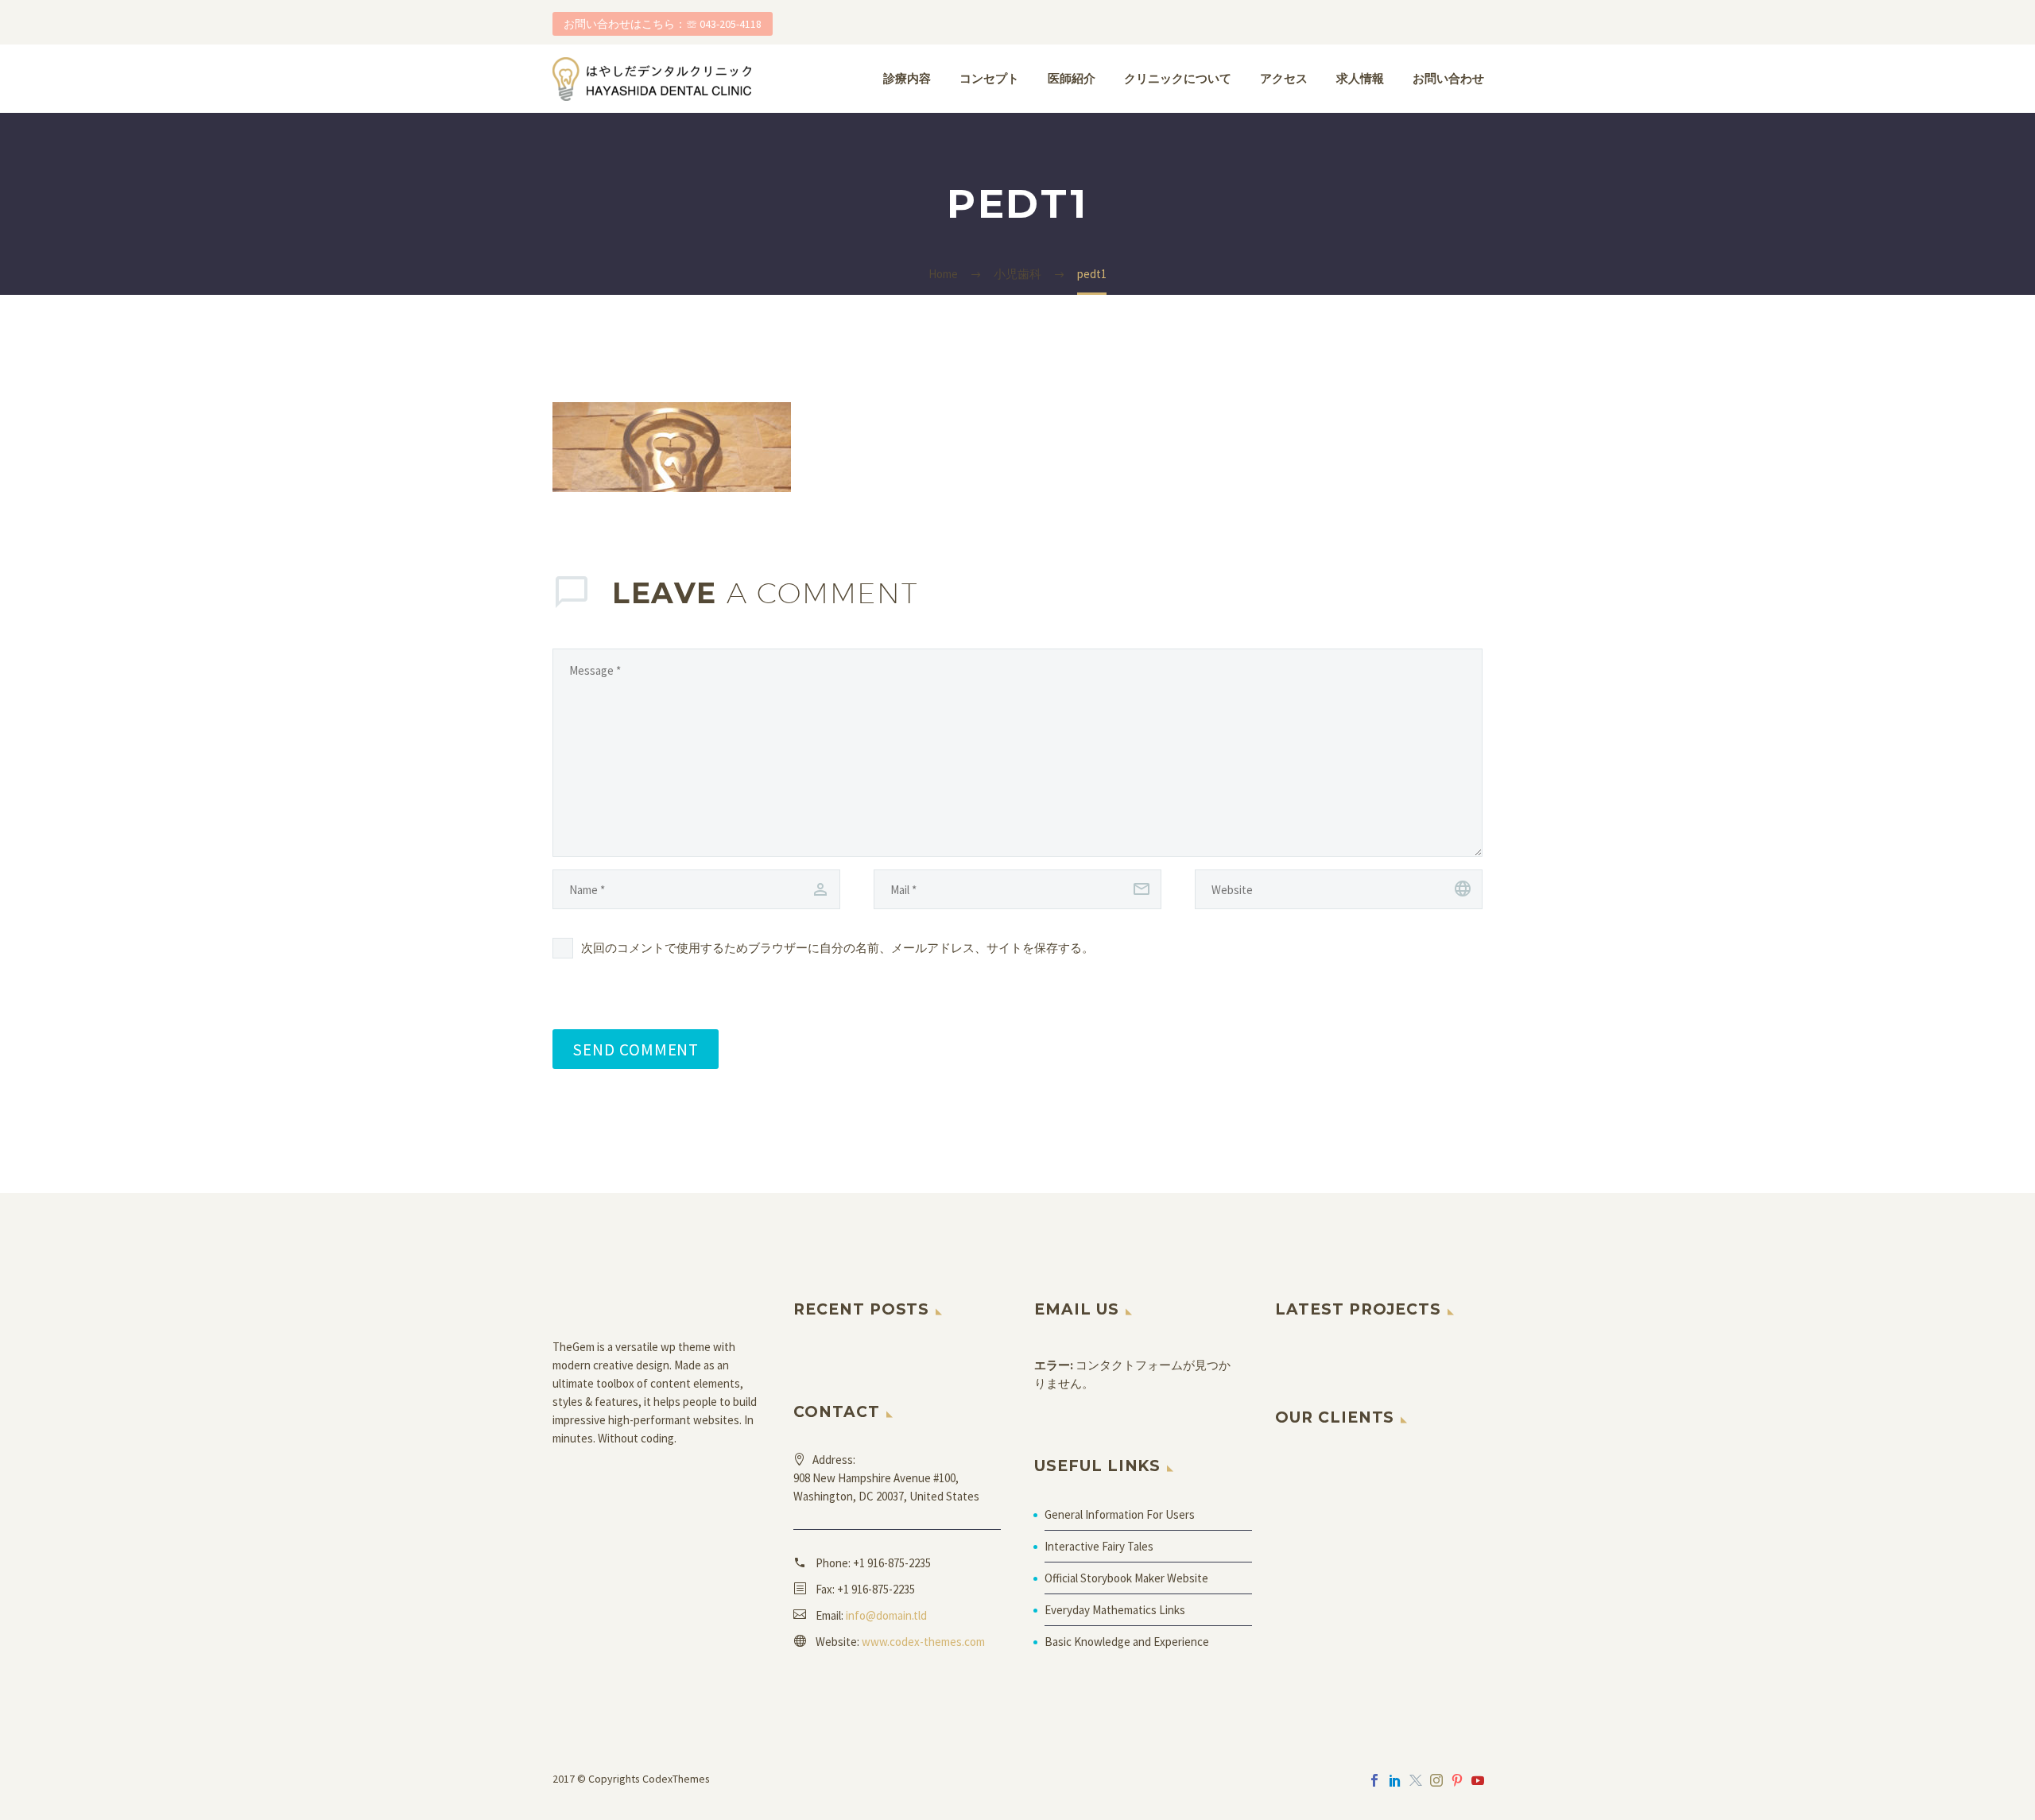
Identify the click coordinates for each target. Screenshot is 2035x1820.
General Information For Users (1120, 1514)
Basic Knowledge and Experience (1127, 1642)
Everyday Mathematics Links (1115, 1610)
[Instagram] (1436, 1780)
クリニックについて (1178, 78)
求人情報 (1360, 78)
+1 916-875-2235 (892, 1563)
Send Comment (636, 1049)
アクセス (1284, 78)
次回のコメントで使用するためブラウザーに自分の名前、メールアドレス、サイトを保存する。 (837, 948)
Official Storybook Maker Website (1126, 1578)
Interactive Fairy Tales (1099, 1546)
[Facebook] (1374, 1780)
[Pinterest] (1457, 1780)
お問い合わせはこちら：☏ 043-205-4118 (663, 24)
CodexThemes (676, 1779)
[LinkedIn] (1395, 1780)
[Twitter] (1416, 1780)
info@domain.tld (886, 1615)
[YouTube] (1478, 1780)
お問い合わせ (1448, 78)
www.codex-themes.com (923, 1642)
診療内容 (907, 78)
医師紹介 (1072, 78)
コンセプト (989, 78)
